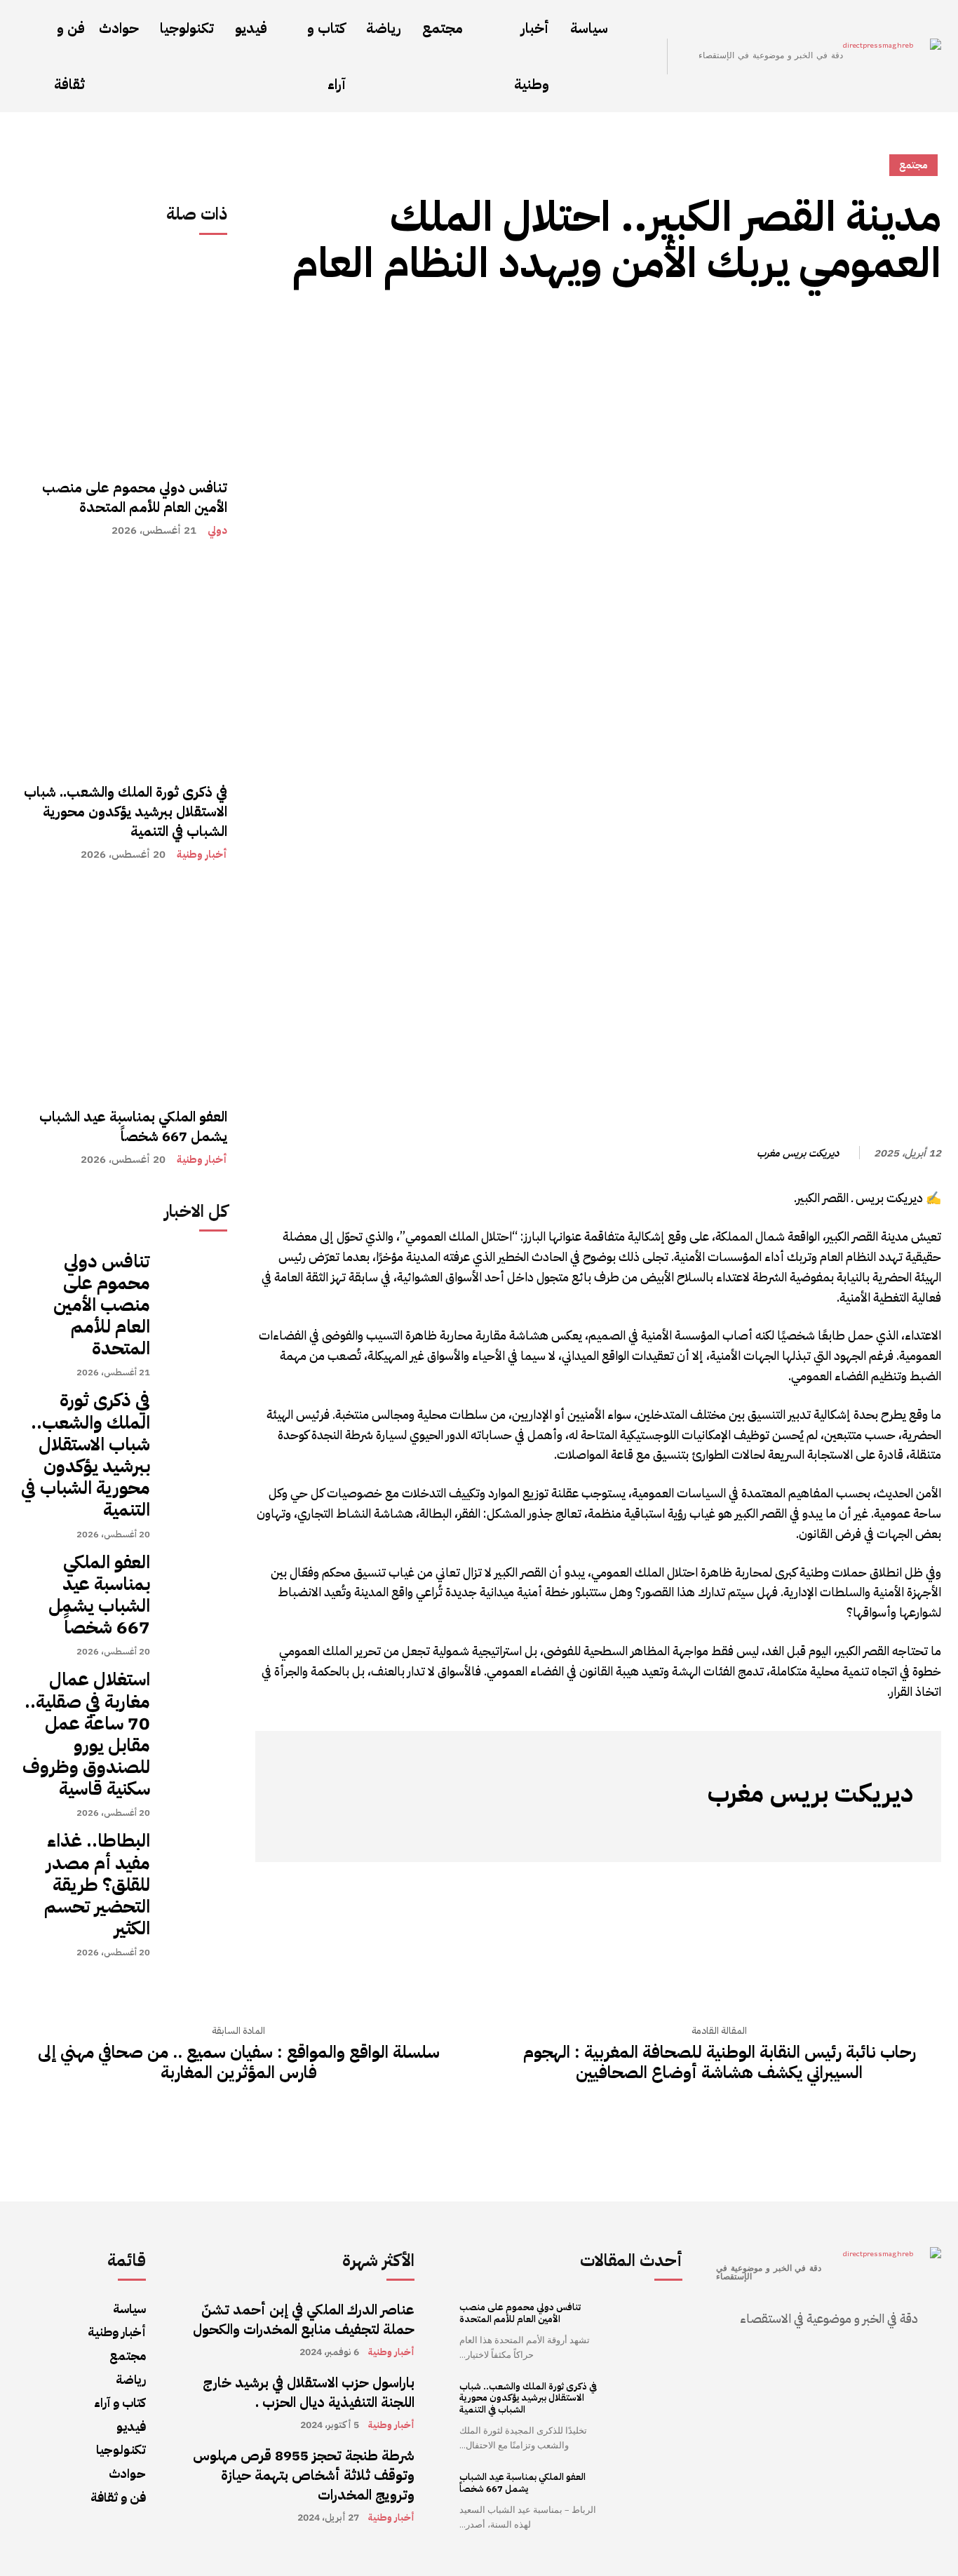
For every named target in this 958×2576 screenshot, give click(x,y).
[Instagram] (882, 1830)
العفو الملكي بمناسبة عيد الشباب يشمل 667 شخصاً (133, 1126)
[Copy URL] (927, 328)
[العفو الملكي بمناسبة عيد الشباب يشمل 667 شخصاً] (122, 987)
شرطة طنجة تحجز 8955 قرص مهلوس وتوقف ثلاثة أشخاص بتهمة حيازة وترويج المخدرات (304, 2475)
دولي (217, 531)
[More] (701, 328)
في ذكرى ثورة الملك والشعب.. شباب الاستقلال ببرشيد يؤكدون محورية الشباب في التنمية (126, 811)
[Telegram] (798, 328)
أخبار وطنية (202, 855)
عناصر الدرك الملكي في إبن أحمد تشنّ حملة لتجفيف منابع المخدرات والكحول (304, 2319)
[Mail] (839, 1830)
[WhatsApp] (863, 328)
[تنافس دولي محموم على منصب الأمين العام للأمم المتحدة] (122, 358)
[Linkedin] (766, 328)
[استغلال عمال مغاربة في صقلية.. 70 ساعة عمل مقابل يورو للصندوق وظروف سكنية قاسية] (196, 1700)
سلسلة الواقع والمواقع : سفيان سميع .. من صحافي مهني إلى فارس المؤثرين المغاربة (239, 2063)
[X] (830, 328)
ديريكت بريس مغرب (798, 1153)
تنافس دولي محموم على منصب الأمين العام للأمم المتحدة (135, 497)
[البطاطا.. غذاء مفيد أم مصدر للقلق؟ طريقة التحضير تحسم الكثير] (196, 1861)
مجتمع (913, 165)
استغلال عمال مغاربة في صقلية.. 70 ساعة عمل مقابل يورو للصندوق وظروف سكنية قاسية (86, 1734)
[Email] (734, 328)
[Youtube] (776, 1830)
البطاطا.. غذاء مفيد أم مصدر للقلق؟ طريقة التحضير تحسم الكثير (97, 1884)
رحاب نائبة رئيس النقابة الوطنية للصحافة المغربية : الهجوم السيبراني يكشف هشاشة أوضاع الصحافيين (720, 2063)
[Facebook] (895, 328)
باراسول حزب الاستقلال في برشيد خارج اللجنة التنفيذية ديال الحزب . (309, 2392)
